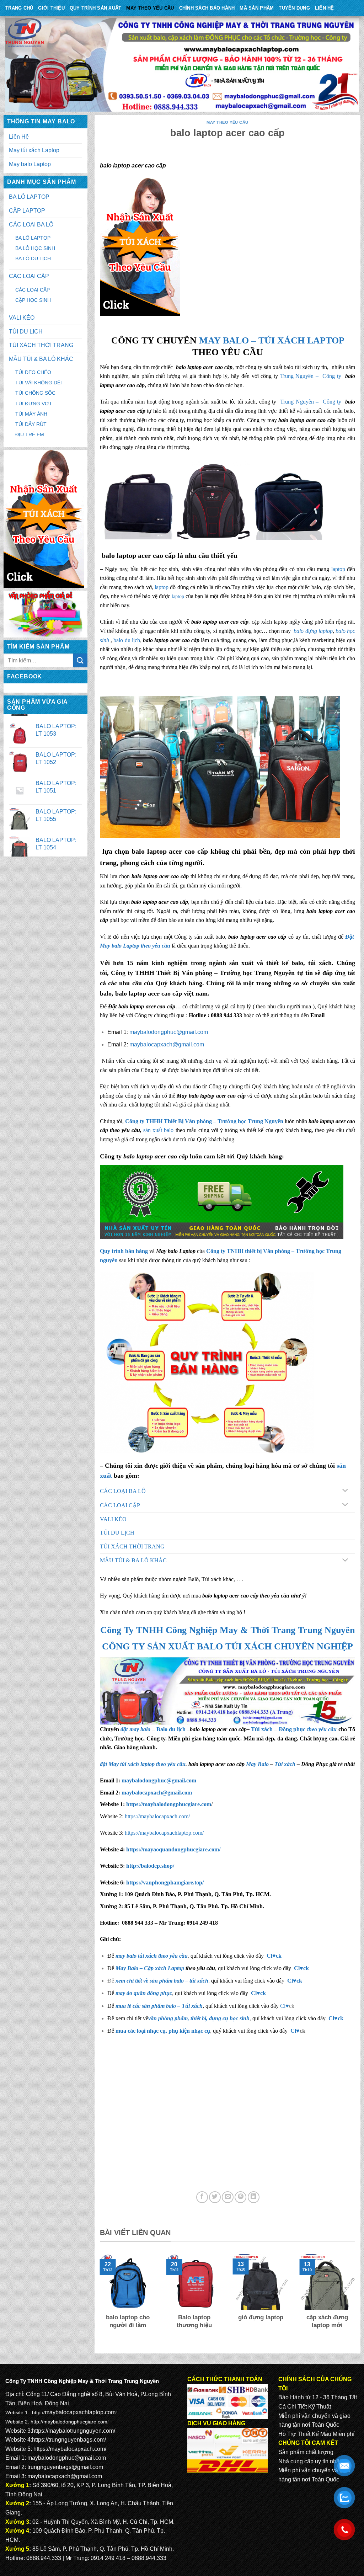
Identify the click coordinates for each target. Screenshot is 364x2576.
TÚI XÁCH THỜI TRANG (41, 345)
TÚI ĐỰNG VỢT (34, 404)
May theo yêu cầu (150, 8)
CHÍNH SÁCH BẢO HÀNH (207, 8)
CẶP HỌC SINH (33, 300)
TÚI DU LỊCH (26, 332)
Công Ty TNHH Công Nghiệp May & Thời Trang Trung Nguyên (227, 1630)
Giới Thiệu (51, 8)
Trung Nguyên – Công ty (311, 376)
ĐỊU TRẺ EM (30, 434)
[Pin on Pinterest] (240, 2197)
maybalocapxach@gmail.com (167, 1044)
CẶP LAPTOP (27, 211)
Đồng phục (293, 1729)
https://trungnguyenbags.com (68, 2440)
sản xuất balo (159, 1130)
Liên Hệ (325, 8)
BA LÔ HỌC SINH (35, 248)
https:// (168, 1804)
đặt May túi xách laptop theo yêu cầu (143, 1764)
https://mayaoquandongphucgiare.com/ (173, 1849)
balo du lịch (127, 640)
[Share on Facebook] (202, 2197)
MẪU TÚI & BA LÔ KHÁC (41, 359)
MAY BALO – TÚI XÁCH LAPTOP (272, 340)
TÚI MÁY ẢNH (31, 414)
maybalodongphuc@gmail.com (169, 1032)
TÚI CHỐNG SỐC (35, 393)
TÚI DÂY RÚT (31, 424)
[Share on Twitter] (215, 2197)
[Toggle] (345, 1491)
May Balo (257, 1764)
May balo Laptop (30, 164)
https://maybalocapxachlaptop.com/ (164, 1833)
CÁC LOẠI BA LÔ (31, 225)
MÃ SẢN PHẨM (257, 8)
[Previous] (98, 2300)
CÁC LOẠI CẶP (29, 276)
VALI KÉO (22, 318)
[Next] (357, 2300)
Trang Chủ (19, 8)
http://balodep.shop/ (149, 1866)
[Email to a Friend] (228, 2197)
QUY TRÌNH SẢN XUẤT (96, 8)
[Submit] (80, 660)
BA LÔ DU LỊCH (33, 258)
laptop (338, 569)
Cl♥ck (274, 1956)
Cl (290, 1981)
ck (299, 1981)
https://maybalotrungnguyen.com (73, 2431)
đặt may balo (135, 1729)
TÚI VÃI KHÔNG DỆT (39, 383)
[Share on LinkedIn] (254, 2197)
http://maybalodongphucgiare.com (69, 2422)
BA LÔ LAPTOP (29, 197)
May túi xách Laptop (34, 150)
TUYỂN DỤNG (294, 8)
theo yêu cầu (322, 1729)
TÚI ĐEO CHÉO (33, 372)
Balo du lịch (171, 1729)
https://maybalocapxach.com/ (157, 1816)
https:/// (165, 1882)
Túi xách (262, 1729)
